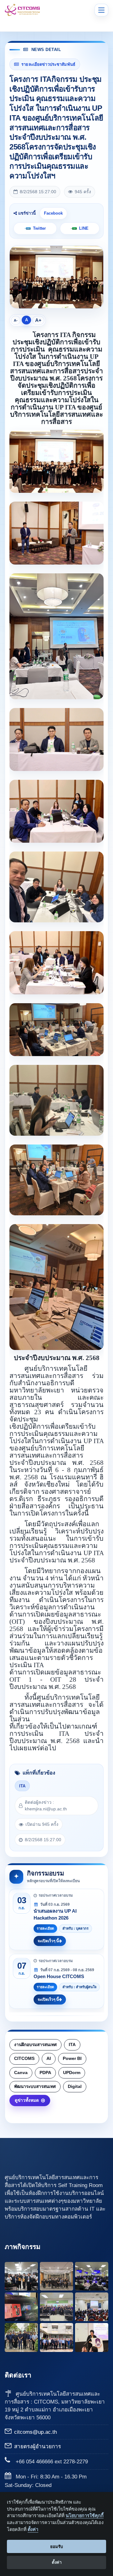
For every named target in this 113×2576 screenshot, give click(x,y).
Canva (21, 2073)
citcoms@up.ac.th (35, 2432)
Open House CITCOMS (59, 1976)
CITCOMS (24, 2059)
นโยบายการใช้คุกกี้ (85, 2516)
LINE (84, 228)
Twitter (39, 228)
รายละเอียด (45, 1928)
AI (49, 2059)
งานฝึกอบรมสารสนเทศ (35, 2045)
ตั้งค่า (33, 2529)
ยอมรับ (56, 2547)
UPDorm (72, 2073)
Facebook (53, 213)
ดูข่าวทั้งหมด (27, 2100)
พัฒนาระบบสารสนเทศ (35, 2087)
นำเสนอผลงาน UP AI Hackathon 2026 (55, 1914)
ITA (22, 1786)
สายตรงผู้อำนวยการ (38, 2447)
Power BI (72, 2059)
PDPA (45, 2073)
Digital (75, 2087)
